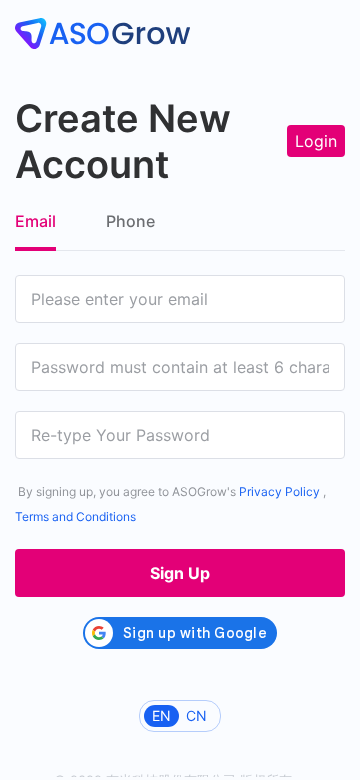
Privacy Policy (279, 491)
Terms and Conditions (75, 516)
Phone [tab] (130, 221)
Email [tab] (35, 221)
